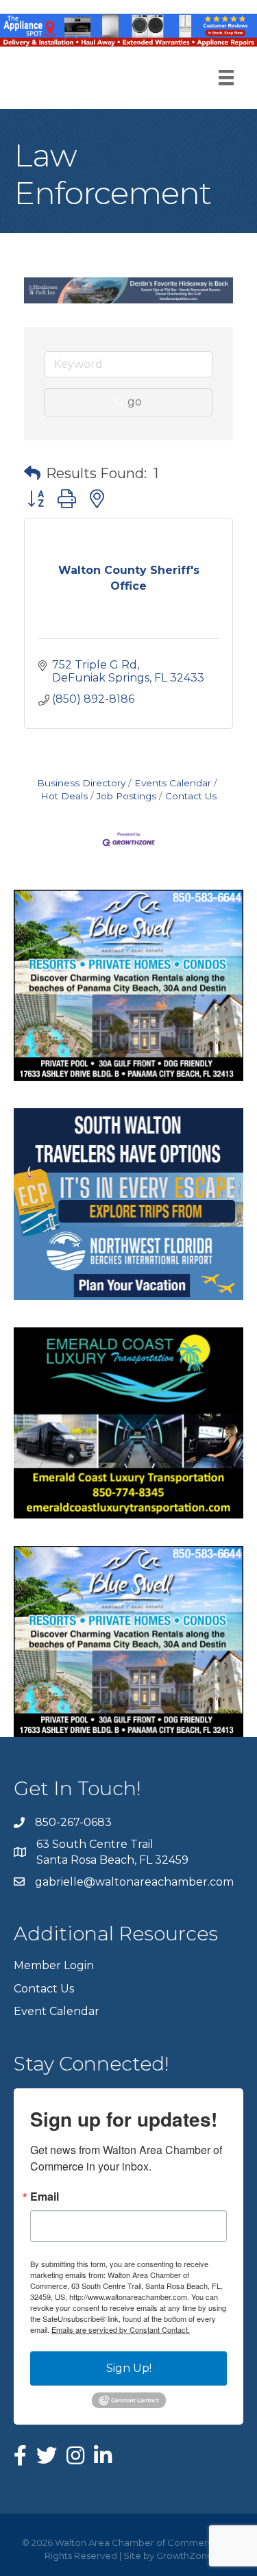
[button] (32, 473)
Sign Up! (129, 2368)
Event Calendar (57, 2011)
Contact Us (191, 796)
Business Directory (81, 783)
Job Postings (126, 796)
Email (45, 2197)
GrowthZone (185, 2555)
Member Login (54, 1965)
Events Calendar (173, 783)
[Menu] (226, 77)
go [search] (135, 402)
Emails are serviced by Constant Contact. (121, 2329)
